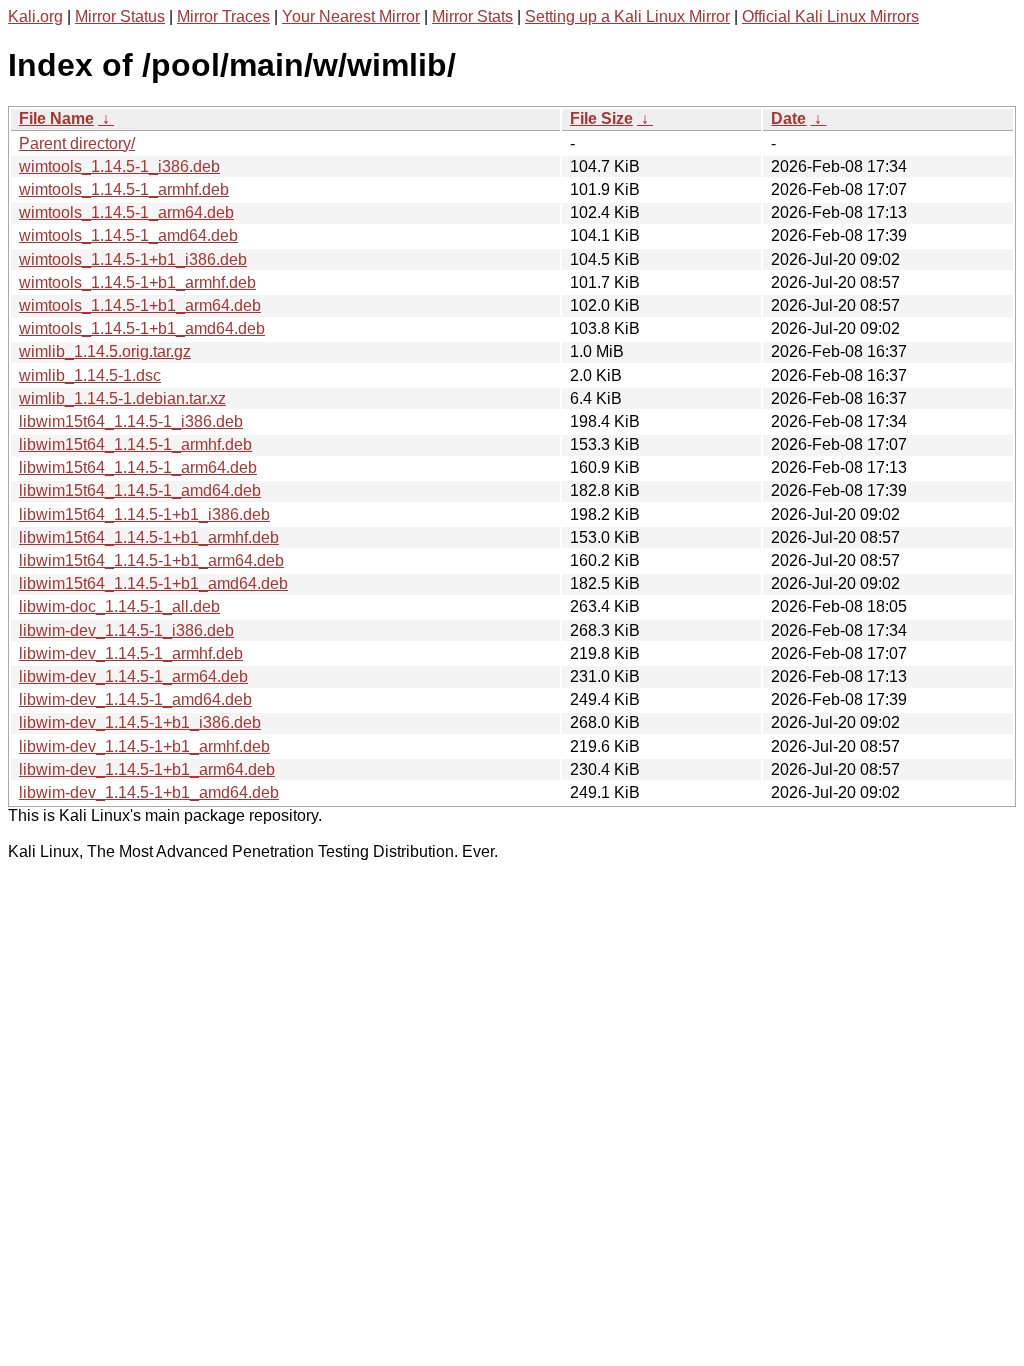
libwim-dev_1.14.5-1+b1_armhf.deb (144, 746)
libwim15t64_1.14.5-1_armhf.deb (135, 444)
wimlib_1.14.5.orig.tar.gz (105, 351)
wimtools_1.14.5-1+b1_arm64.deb (140, 305)
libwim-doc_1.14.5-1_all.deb (119, 606)
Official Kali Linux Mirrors (830, 16)
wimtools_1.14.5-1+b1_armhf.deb (137, 282)
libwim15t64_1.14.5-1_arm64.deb (138, 467)
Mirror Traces (223, 16)
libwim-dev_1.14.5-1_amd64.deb (135, 699)
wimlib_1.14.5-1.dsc (90, 375)
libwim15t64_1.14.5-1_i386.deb (131, 421)
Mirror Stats (472, 16)
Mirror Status (120, 16)
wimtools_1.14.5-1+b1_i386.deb (133, 259)
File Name (56, 118)
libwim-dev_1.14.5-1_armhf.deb (131, 653)
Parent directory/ (77, 143)
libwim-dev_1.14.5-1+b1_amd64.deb (149, 792)
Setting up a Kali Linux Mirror (627, 16)
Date (788, 118)
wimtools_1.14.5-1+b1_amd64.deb (142, 328)
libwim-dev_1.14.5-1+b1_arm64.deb (147, 769)
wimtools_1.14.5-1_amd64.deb (128, 235)
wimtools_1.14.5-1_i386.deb (119, 166)
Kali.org (35, 16)
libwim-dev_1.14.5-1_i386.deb (126, 630)
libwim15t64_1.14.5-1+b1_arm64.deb (151, 560)
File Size (601, 118)
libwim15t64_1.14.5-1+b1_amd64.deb (153, 583)
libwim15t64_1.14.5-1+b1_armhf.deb (149, 537)
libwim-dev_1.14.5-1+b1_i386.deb (140, 722)
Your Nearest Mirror (351, 16)
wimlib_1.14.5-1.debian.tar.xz (122, 398)
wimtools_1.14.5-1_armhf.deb (124, 189)
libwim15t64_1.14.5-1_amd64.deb (140, 490)
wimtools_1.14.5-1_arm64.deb (126, 212)
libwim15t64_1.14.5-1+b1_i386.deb (144, 514)
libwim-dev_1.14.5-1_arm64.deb (133, 676)
